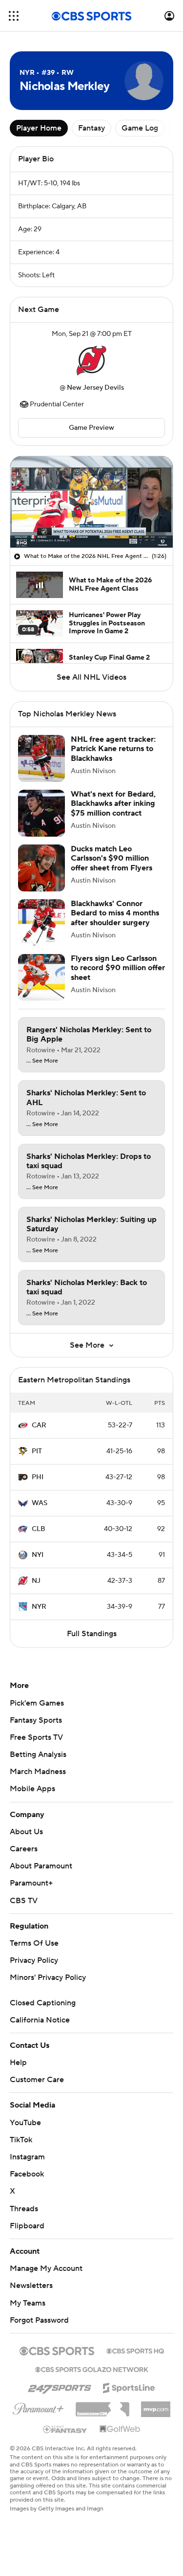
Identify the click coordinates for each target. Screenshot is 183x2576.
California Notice (40, 2020)
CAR (39, 1425)
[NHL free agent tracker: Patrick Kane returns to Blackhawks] (41, 758)
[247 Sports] (60, 2386)
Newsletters (31, 2286)
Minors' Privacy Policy (48, 1977)
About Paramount (41, 1866)
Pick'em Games (37, 1703)
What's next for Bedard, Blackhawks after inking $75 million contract (113, 803)
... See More (42, 1061)
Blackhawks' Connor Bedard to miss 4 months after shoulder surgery (115, 913)
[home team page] (92, 361)
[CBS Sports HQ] (135, 2350)
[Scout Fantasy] (65, 2429)
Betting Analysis (38, 1754)
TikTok (21, 2140)
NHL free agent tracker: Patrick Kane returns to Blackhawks (113, 749)
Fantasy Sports (36, 1720)
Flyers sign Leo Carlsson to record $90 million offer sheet (118, 968)
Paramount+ (31, 1883)
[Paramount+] (38, 2407)
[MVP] (156, 2405)
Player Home (39, 128)
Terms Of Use (34, 1943)
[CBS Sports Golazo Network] (92, 2369)
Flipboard (27, 2226)
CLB (39, 1529)
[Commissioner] (102, 2406)
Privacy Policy (34, 1960)
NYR (39, 1607)
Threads (24, 2209)
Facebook (27, 2174)
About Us (26, 1832)
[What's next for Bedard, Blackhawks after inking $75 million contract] (41, 813)
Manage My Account (46, 2268)
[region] (91, 502)
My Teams (28, 2303)
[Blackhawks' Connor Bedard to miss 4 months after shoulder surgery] (41, 923)
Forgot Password (39, 2320)
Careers (24, 1849)
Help (18, 2063)
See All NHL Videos (91, 677)
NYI (38, 1555)
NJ (36, 1581)
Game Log (140, 128)
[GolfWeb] (120, 2429)
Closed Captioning (43, 2003)
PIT (37, 1451)
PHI (38, 1477)
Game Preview (91, 428)
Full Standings (92, 1634)
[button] (14, 16)
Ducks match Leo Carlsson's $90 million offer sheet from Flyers (112, 858)
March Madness (38, 1772)
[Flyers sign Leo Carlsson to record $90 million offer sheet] (41, 977)
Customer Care (37, 2080)
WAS (40, 1503)
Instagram (27, 2157)
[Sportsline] (129, 2386)
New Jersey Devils (95, 388)
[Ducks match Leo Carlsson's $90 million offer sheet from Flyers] (41, 868)
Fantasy (91, 128)
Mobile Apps (32, 1789)
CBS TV (24, 1901)
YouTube (25, 2123)
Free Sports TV (36, 1737)
